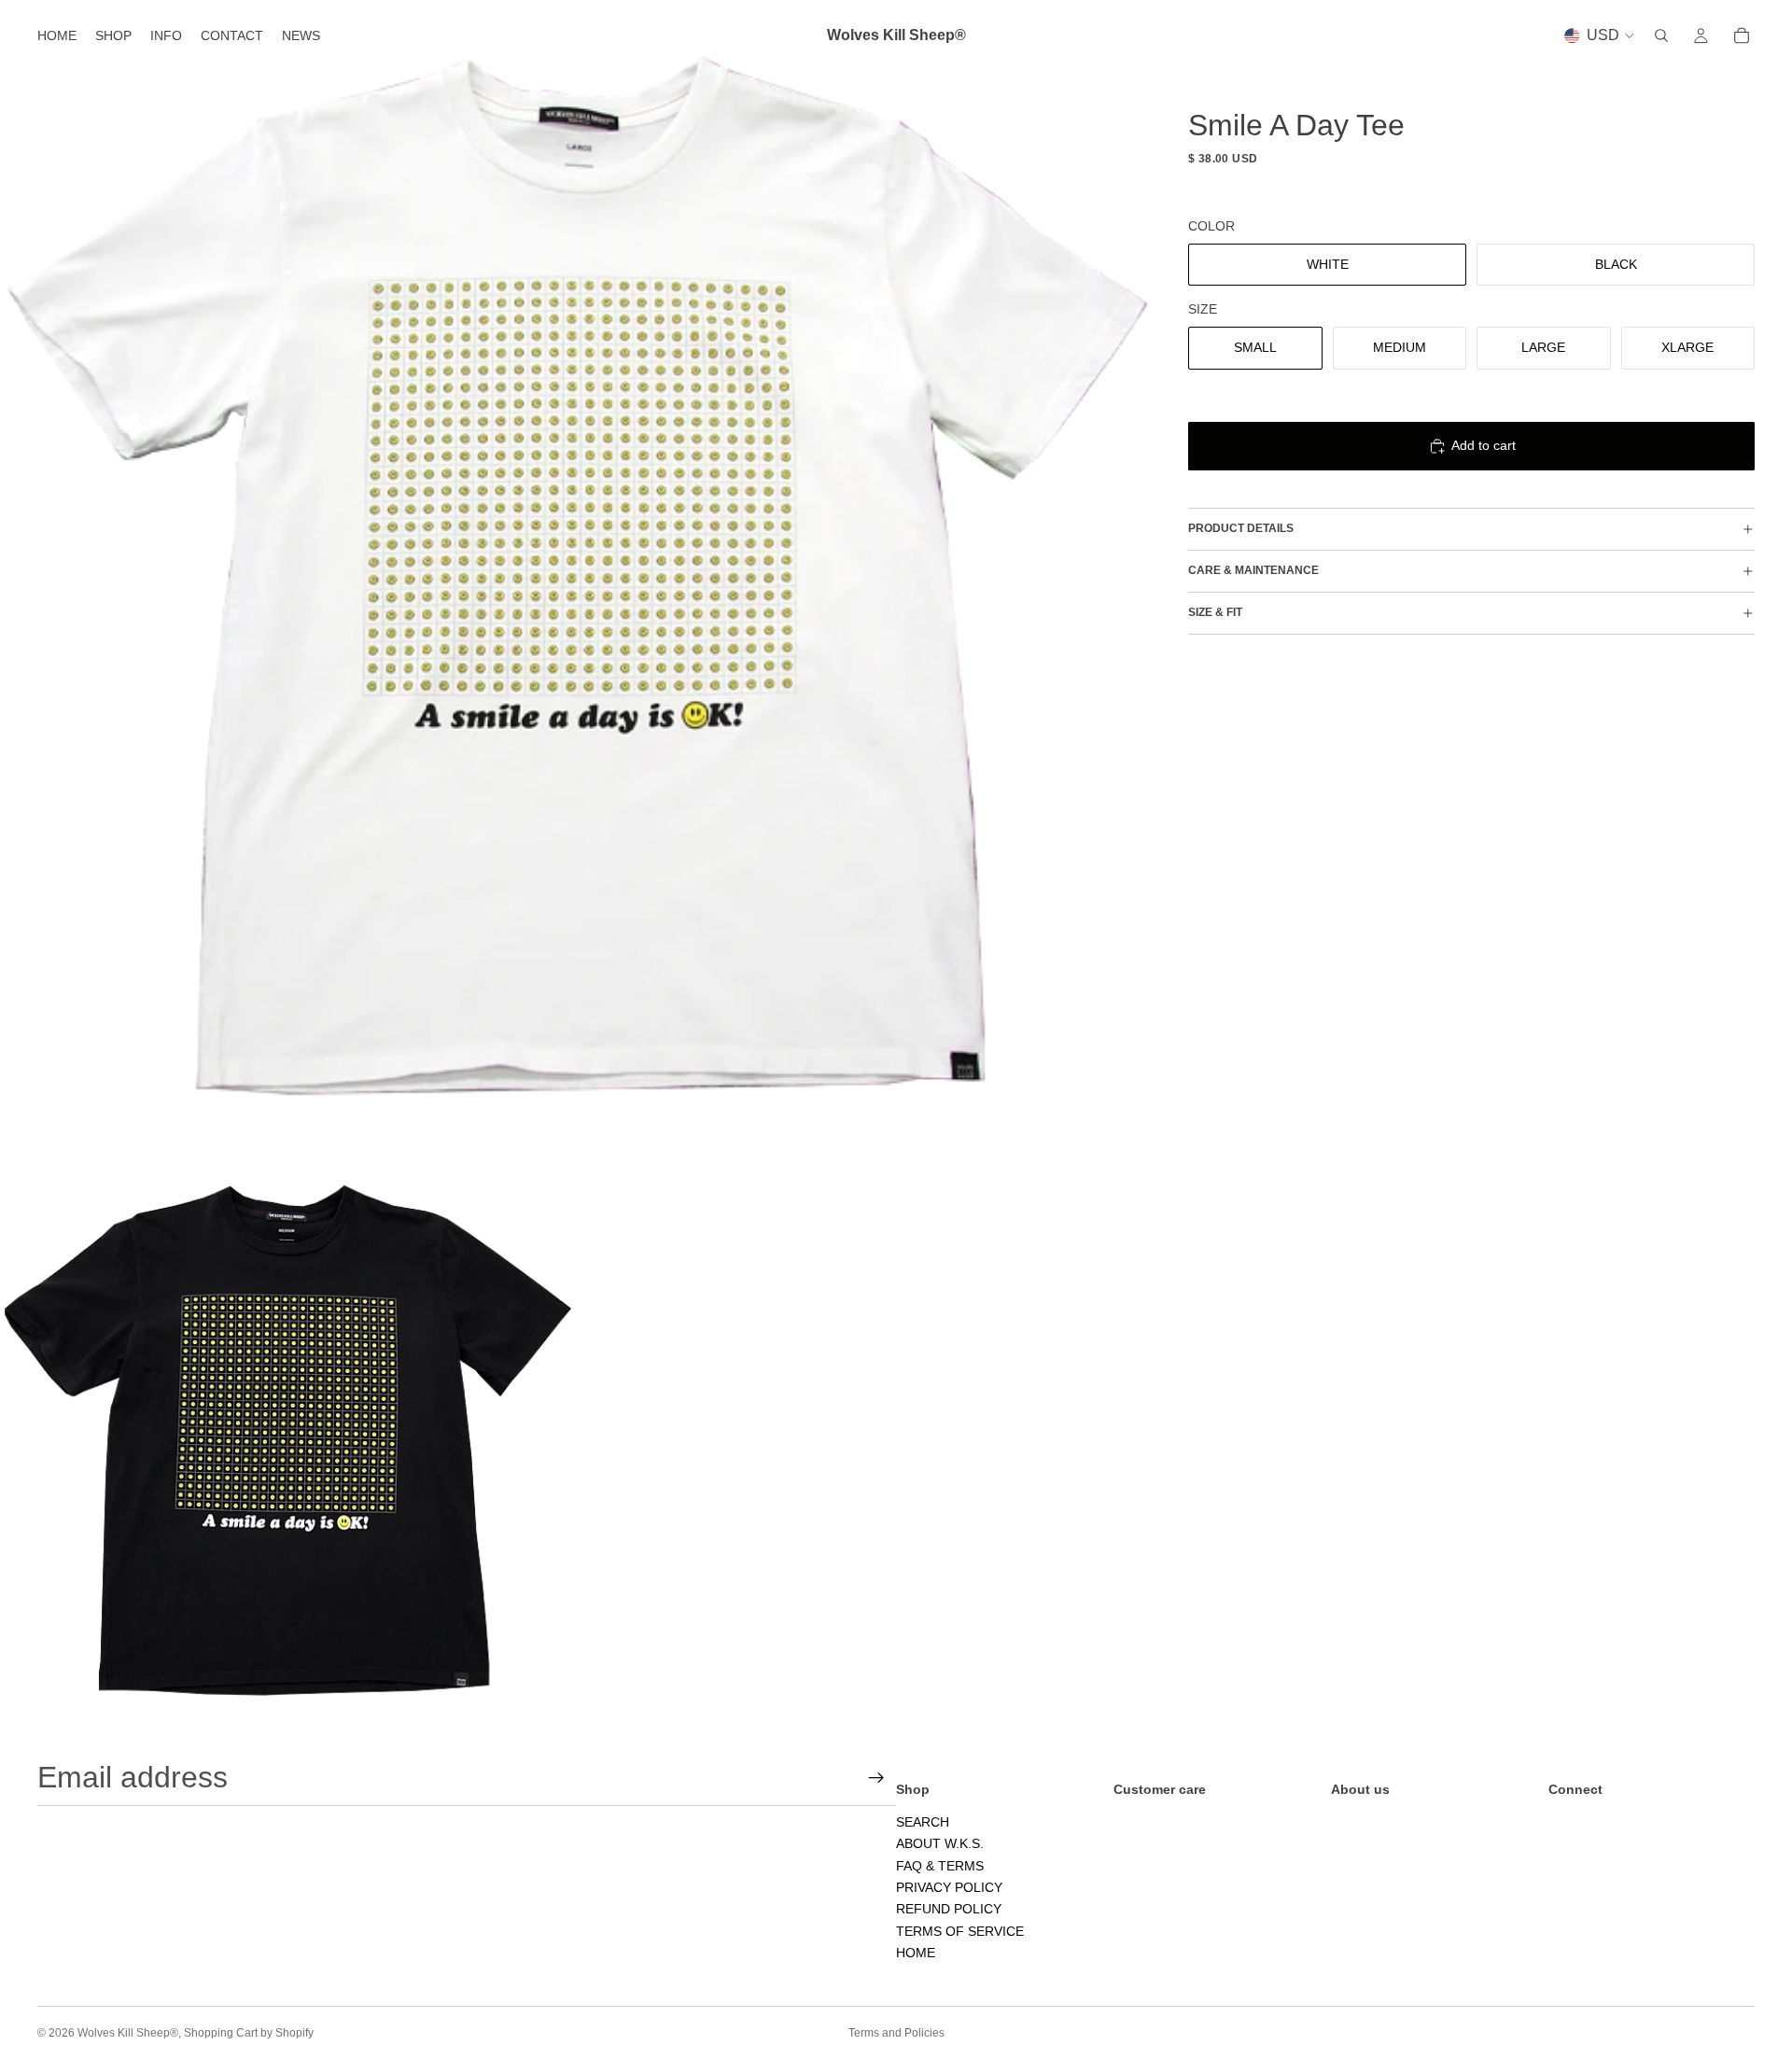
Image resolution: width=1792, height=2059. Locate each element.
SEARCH (923, 1822)
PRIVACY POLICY (949, 1887)
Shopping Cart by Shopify (249, 2033)
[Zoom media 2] (288, 1440)
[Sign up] (876, 1778)
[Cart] (1742, 35)
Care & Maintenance (1253, 570)
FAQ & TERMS (940, 1866)
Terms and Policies (896, 2033)
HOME (916, 1953)
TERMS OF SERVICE (960, 1931)
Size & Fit (1215, 612)
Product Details (1241, 528)
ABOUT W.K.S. (940, 1843)
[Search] (1661, 35)
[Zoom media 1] (576, 576)
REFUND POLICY (949, 1909)
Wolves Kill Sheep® (128, 2033)
